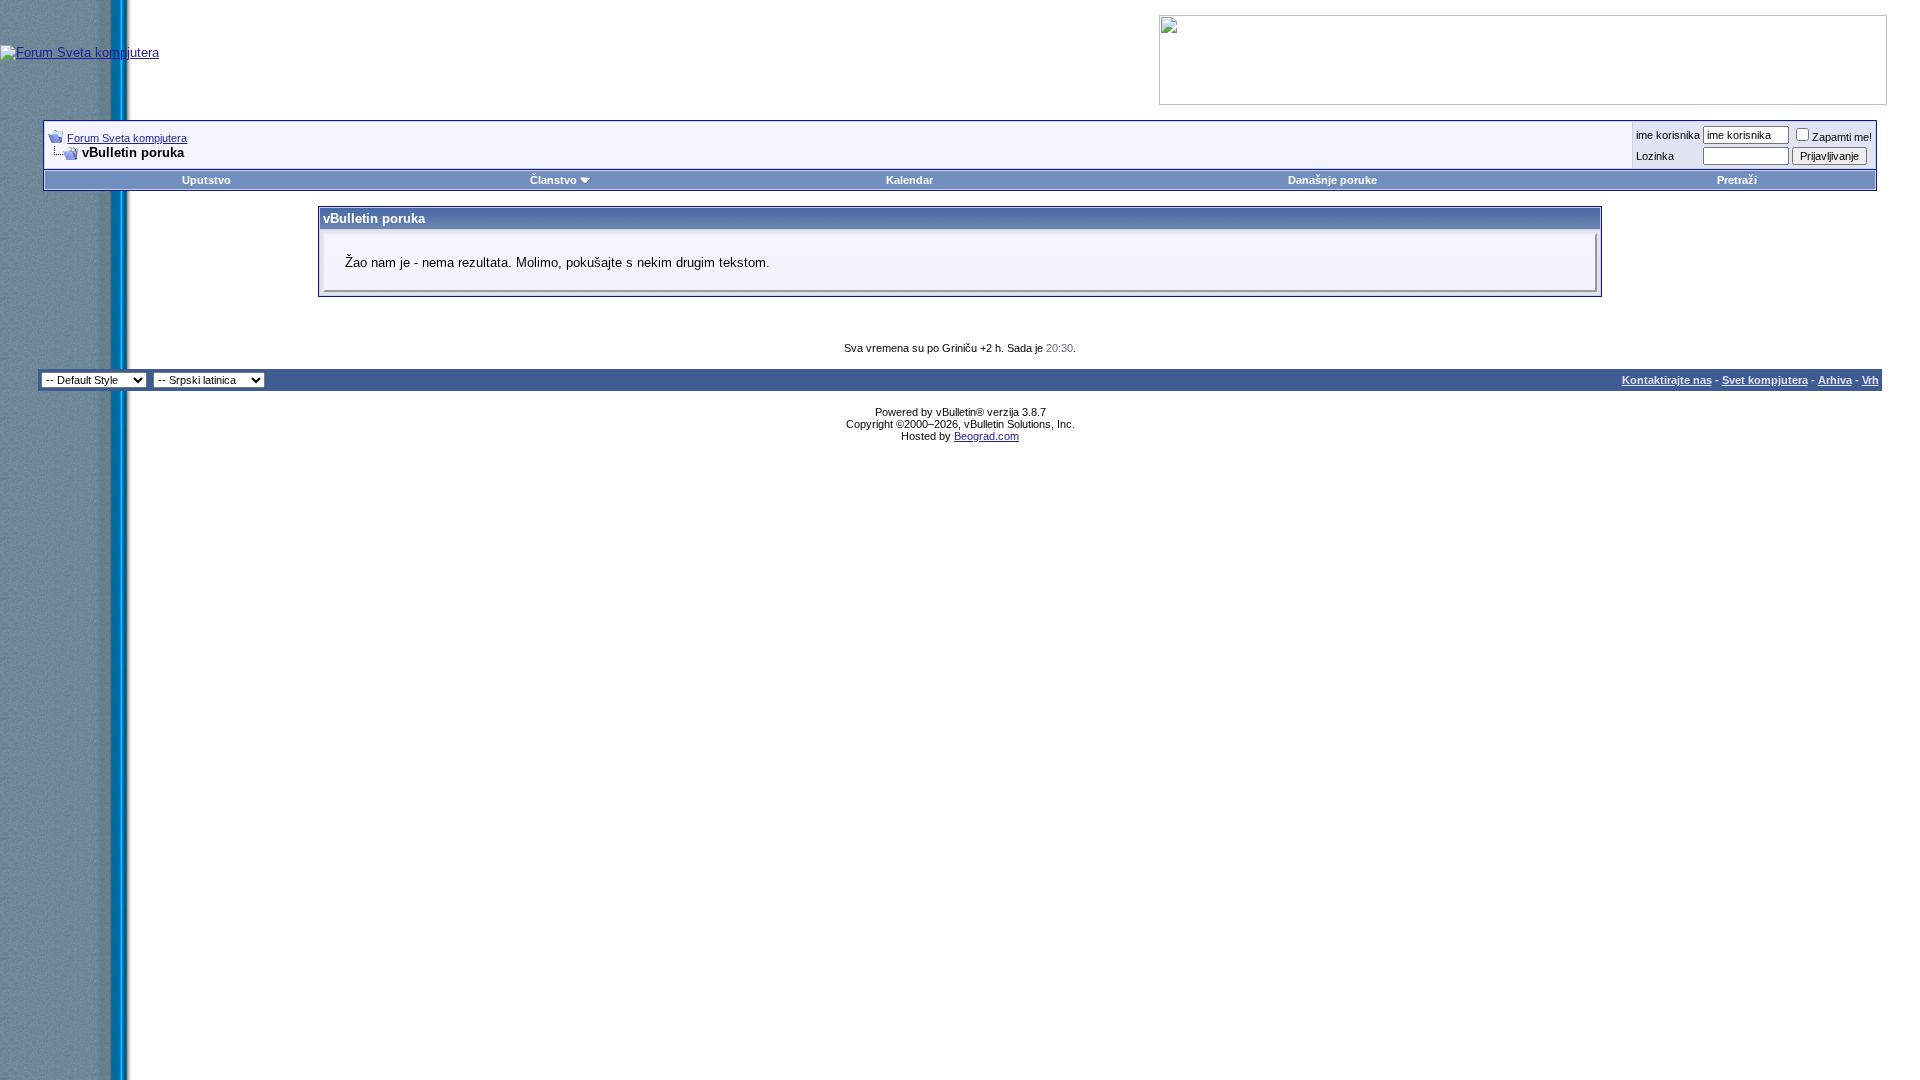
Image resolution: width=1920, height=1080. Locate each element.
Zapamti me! (1842, 137)
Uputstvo (206, 180)
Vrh (1870, 380)
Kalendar (909, 180)
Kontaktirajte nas (1667, 380)
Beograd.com (986, 436)
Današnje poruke (1332, 180)
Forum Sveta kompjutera (127, 138)
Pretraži (1737, 180)
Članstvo (553, 180)
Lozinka (1655, 156)
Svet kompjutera (1765, 380)
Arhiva (1835, 380)
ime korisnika (1668, 135)
